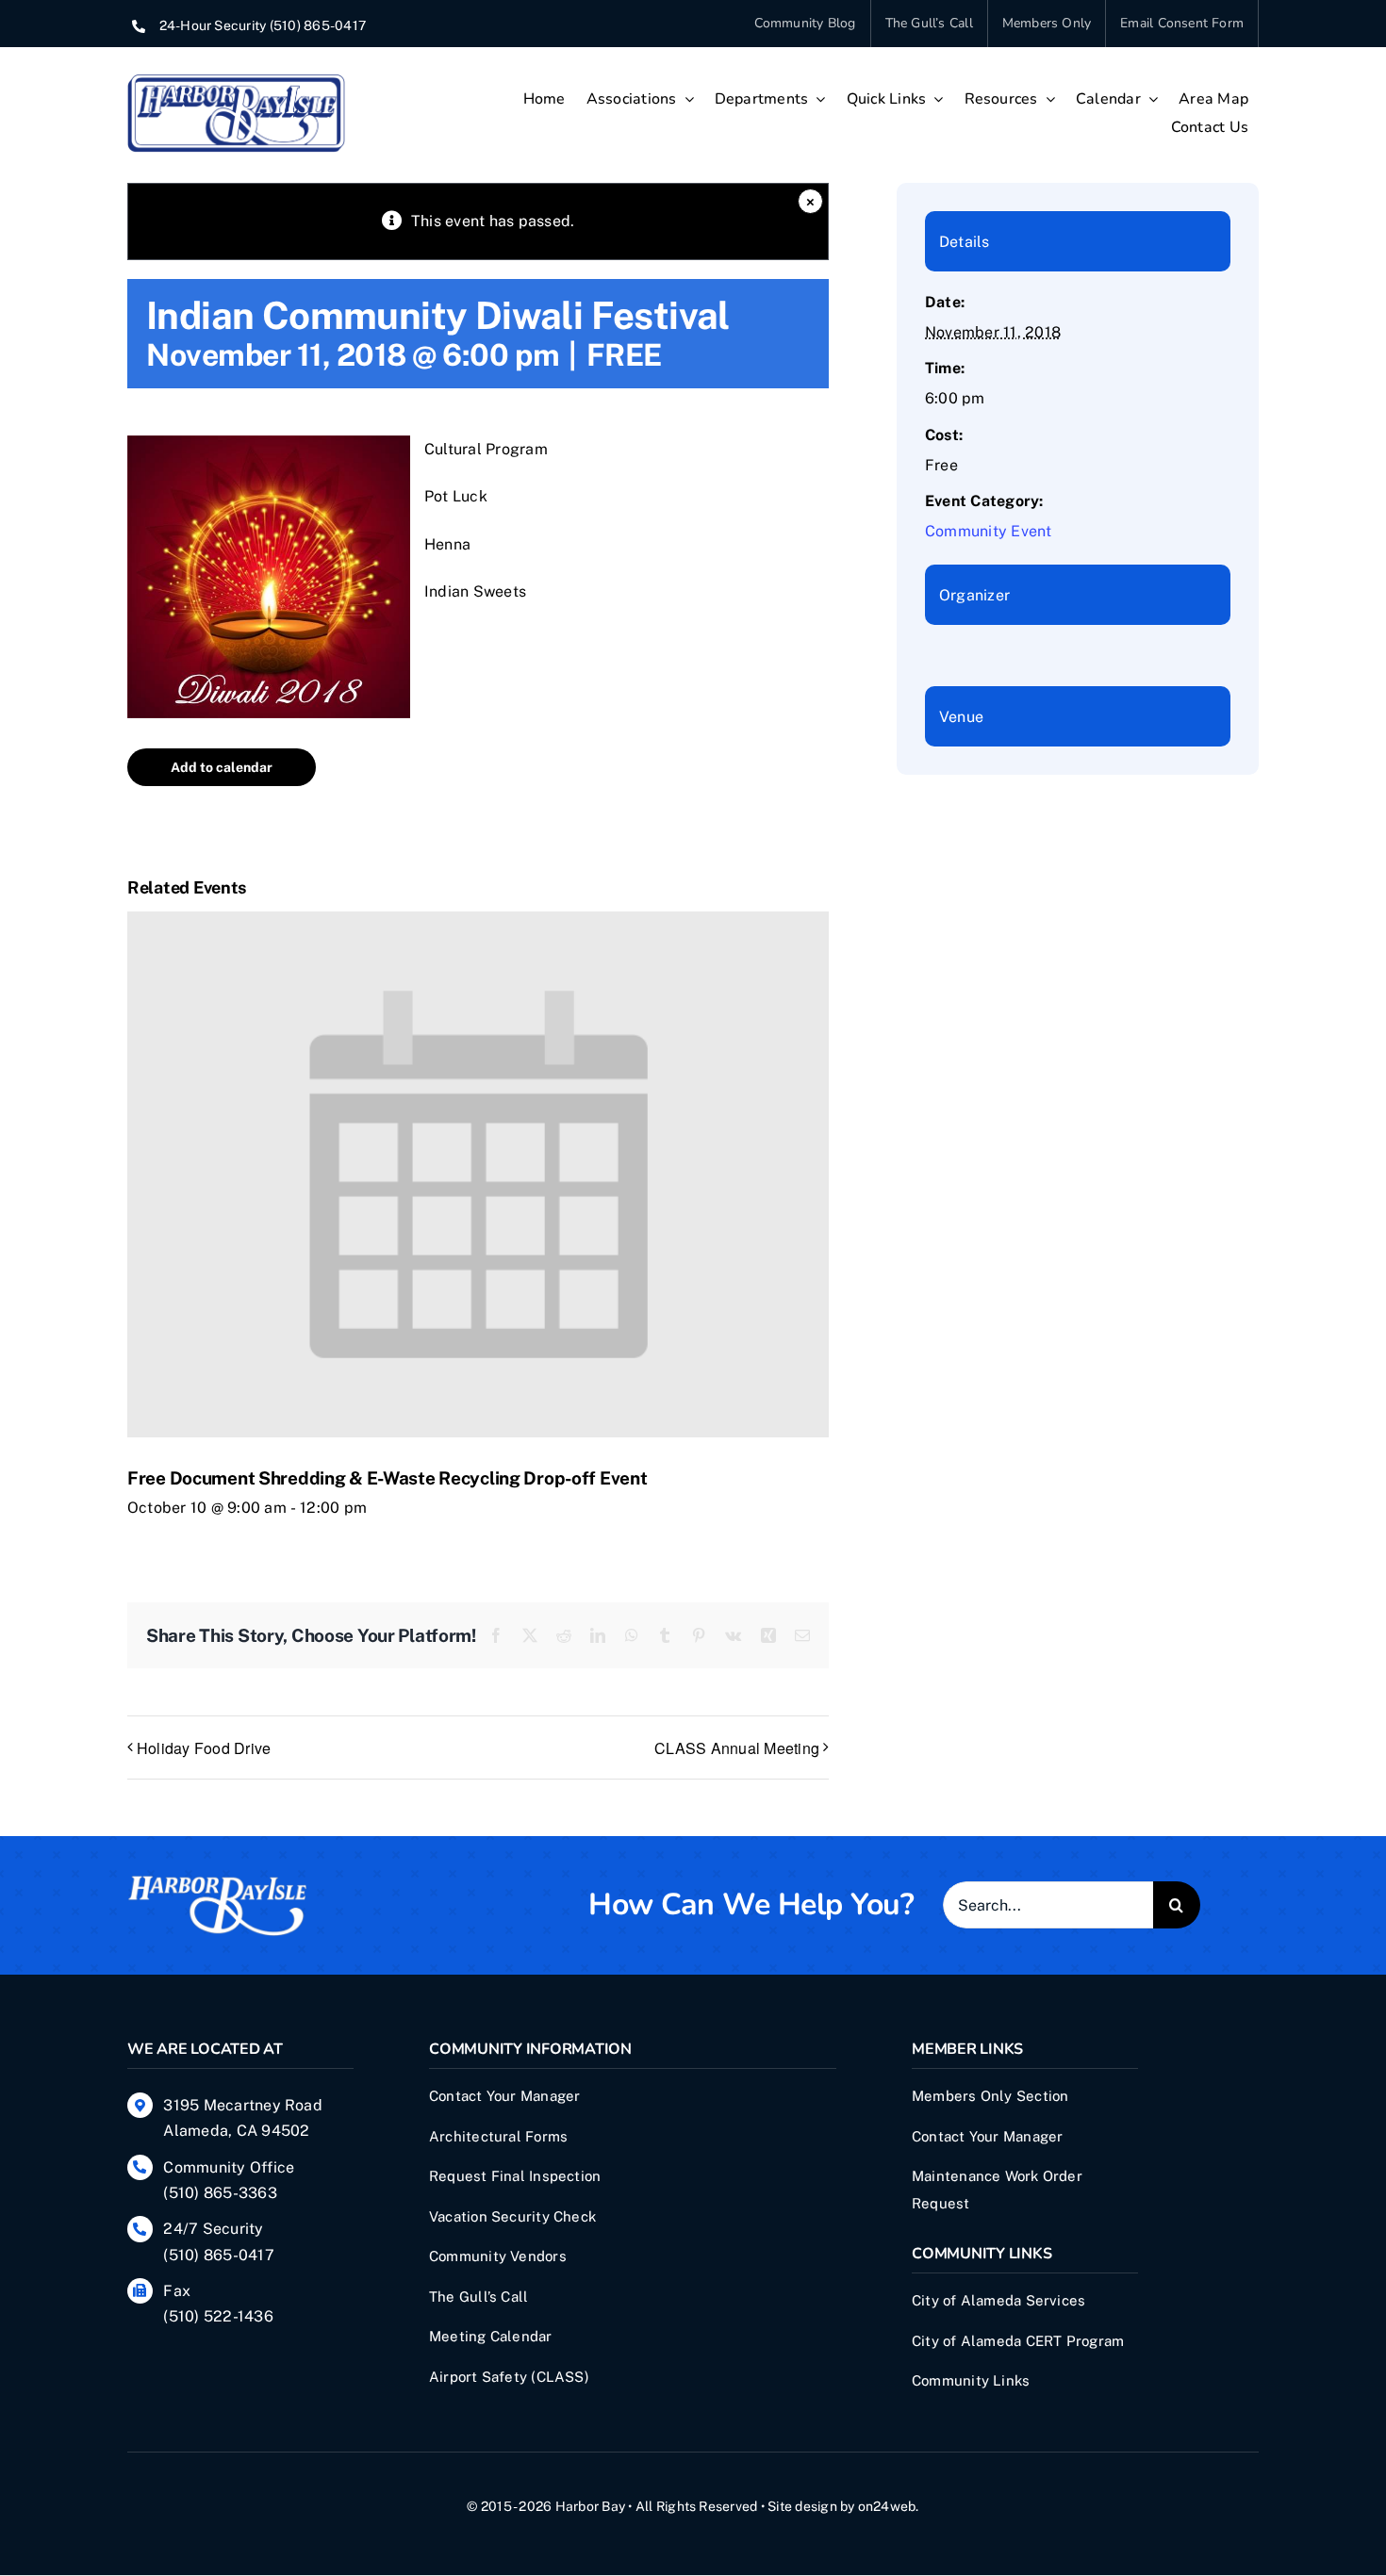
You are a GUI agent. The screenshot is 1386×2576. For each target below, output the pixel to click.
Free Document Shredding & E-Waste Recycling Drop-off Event (387, 1478)
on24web (887, 2506)
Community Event (989, 531)
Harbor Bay (590, 2506)
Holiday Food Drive (204, 1748)
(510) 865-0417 (318, 25)
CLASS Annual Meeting (737, 1748)
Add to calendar (222, 767)
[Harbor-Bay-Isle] (217, 1881)
